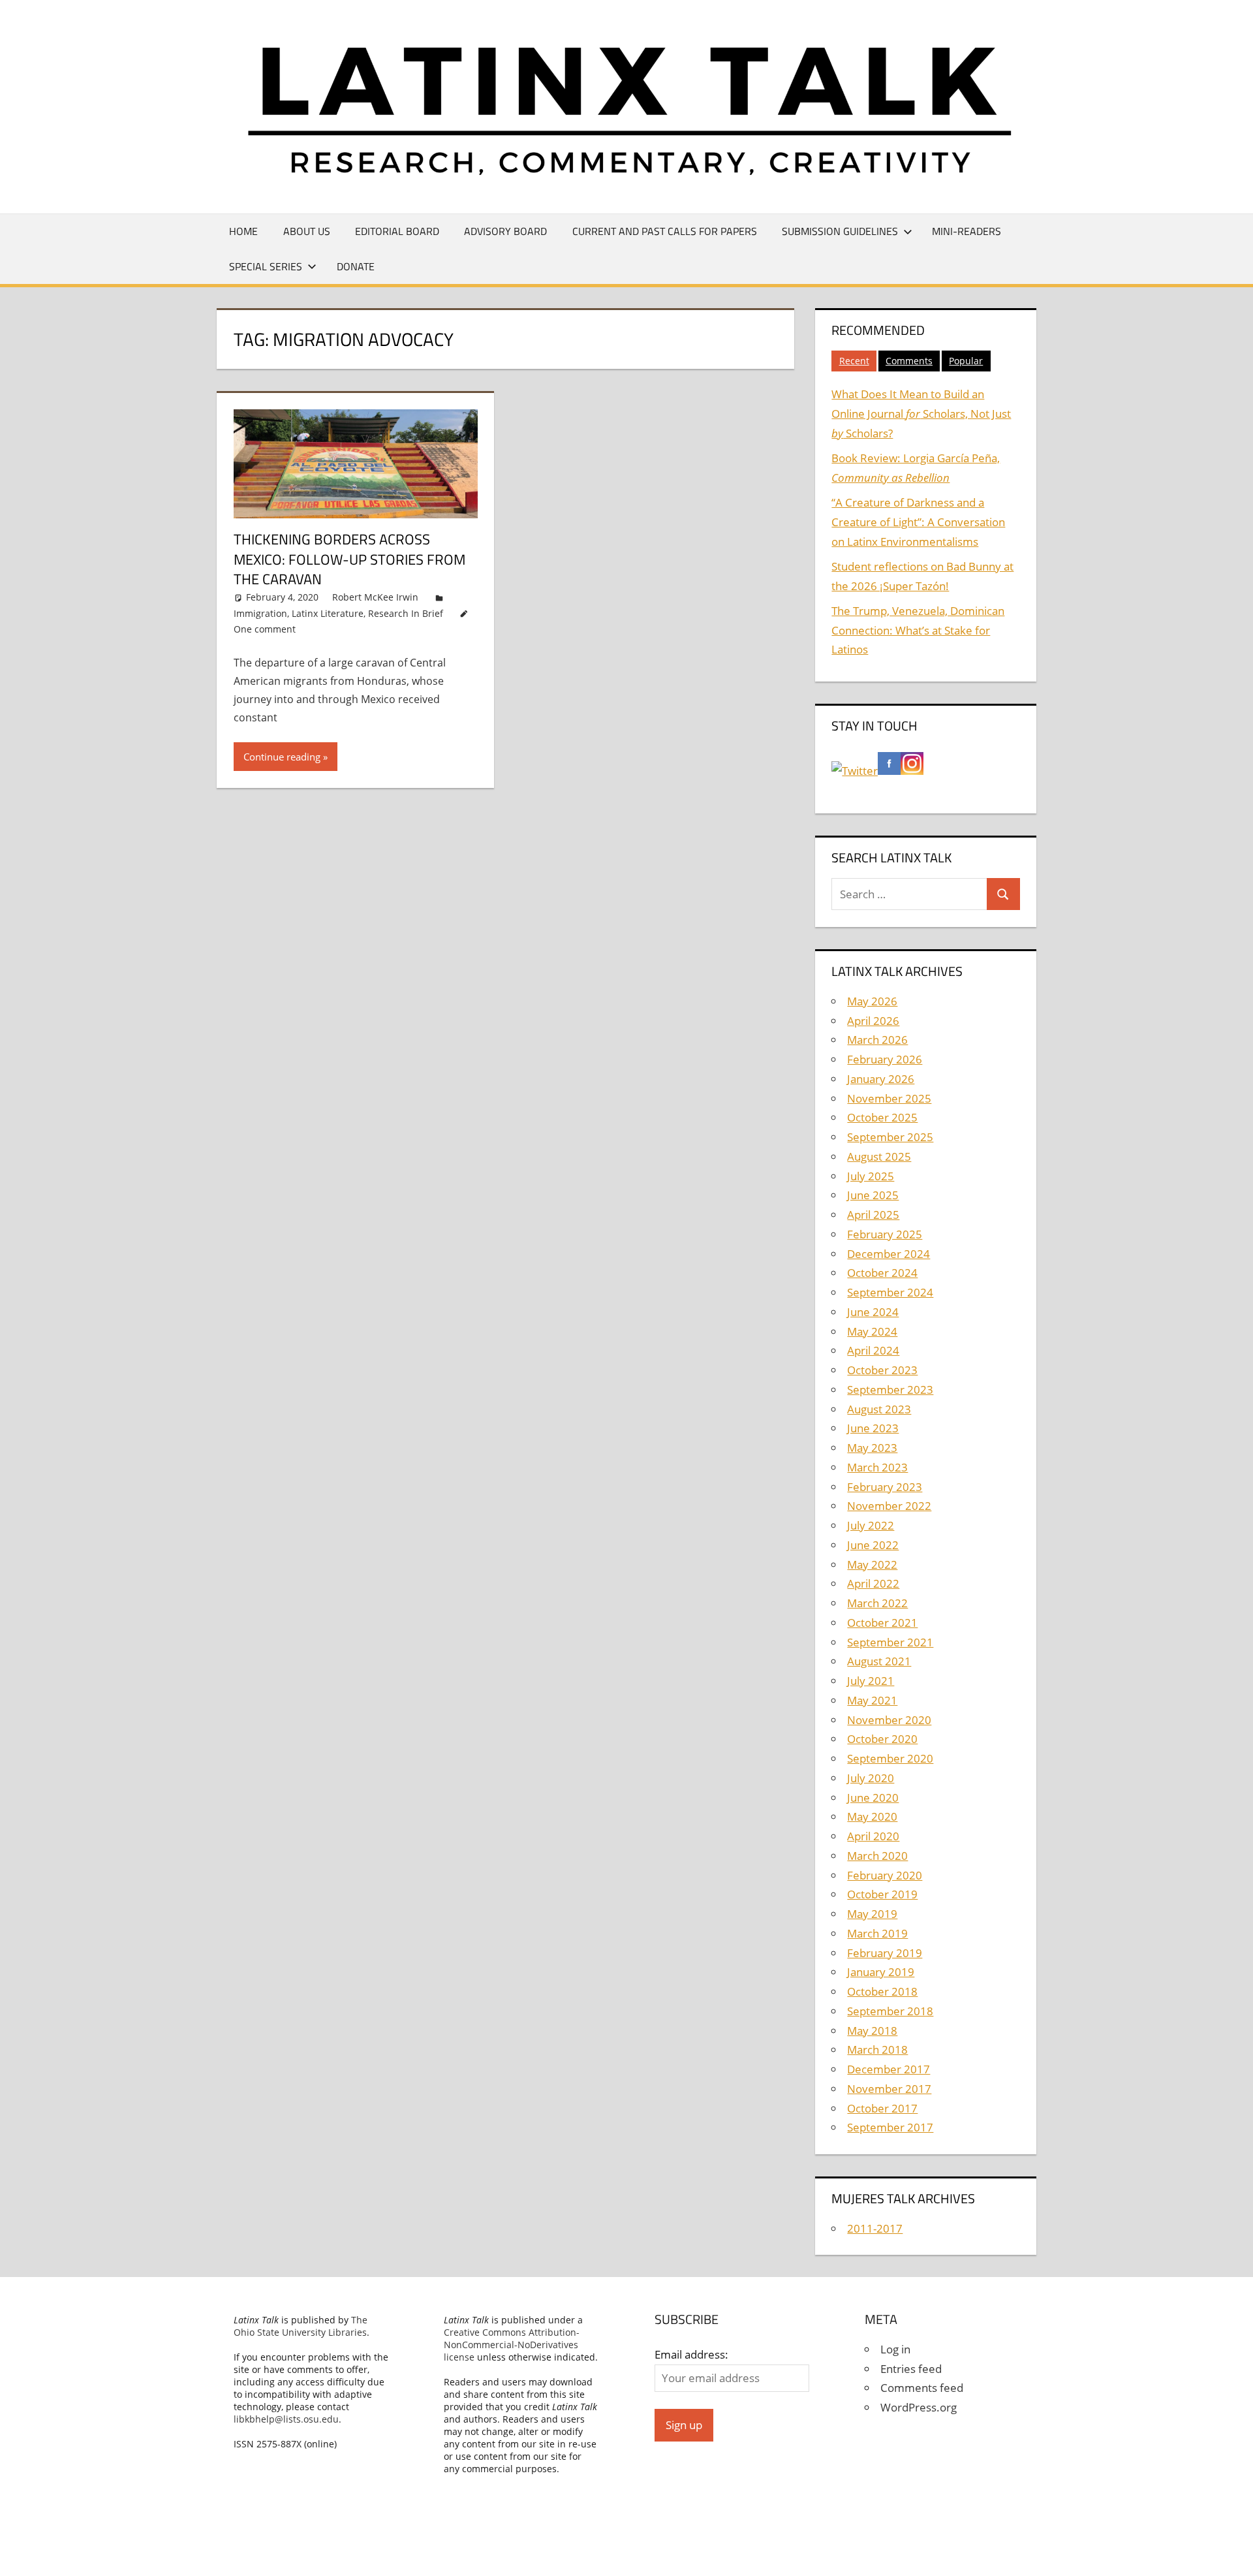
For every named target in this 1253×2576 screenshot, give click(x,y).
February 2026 (885, 1059)
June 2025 (873, 1195)
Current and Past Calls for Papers (665, 231)
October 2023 (882, 1370)
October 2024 (882, 1273)
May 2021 (872, 1700)
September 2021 (890, 1642)
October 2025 (882, 1117)
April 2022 (873, 1583)
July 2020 (871, 1778)
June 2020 (873, 1798)
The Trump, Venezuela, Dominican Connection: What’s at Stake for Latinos (918, 630)
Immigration (260, 613)
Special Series (266, 266)
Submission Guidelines (840, 231)
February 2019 (885, 1953)
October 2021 (882, 1623)
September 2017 (890, 2127)
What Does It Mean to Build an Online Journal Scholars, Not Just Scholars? (921, 414)
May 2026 (872, 1001)
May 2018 (872, 2031)
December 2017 (889, 2069)
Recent (854, 361)
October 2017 (882, 2108)
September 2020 (890, 1758)
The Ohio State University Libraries (301, 2326)
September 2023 (890, 1390)
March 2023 (877, 1467)
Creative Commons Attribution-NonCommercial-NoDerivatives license (512, 2345)
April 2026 (873, 1021)
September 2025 (890, 1137)
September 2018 (890, 2011)
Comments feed (922, 2388)
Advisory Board (505, 231)
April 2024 (873, 1350)
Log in (895, 2349)
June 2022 (873, 1545)
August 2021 (879, 1661)
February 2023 (885, 1487)
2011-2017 (875, 2228)
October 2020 (882, 1739)
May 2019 (872, 1914)
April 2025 (873, 1215)
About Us (307, 231)
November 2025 (889, 1098)
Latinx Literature (328, 613)
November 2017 (889, 2089)
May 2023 (872, 1448)
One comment (265, 629)
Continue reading (282, 757)
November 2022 (889, 1506)
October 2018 (882, 1991)
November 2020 (889, 1720)
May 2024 (872, 1331)
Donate (356, 266)
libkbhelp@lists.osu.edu (286, 2419)
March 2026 (877, 1040)
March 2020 (877, 1856)
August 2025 (879, 1156)
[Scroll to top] (1231, 2554)
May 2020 (872, 1816)
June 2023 (873, 1428)
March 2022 (877, 1603)
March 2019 (877, 1933)
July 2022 (871, 1525)
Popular (966, 361)
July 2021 (871, 1681)
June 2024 (873, 1312)
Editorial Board (397, 231)
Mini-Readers (967, 231)
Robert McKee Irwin (375, 597)
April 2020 (873, 1836)
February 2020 (885, 1875)
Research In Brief (406, 613)
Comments (909, 361)
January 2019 (881, 1972)
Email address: (691, 2354)
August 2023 (879, 1409)
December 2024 (889, 1254)
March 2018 (877, 2050)
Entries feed (911, 2369)
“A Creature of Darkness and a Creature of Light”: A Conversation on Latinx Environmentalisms (918, 522)
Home (243, 231)
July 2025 (871, 1176)
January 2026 (881, 1079)
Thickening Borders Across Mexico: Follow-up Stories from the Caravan (349, 559)
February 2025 (885, 1234)
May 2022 (872, 1564)
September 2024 (890, 1292)
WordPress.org (919, 2407)
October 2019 (882, 1894)
